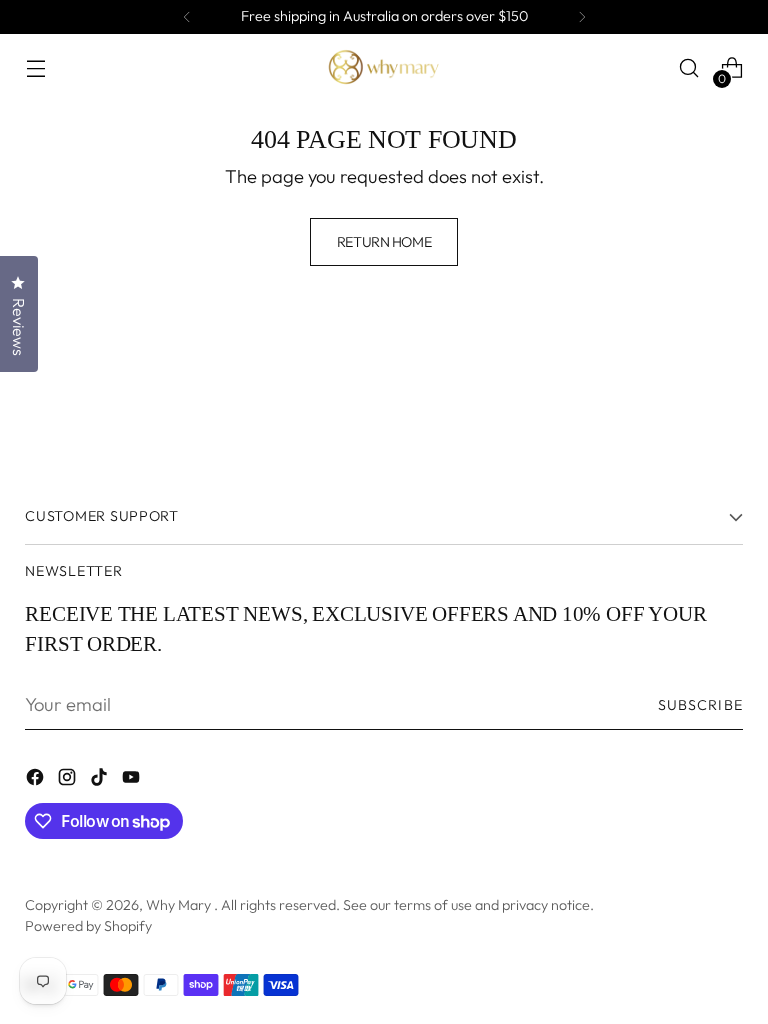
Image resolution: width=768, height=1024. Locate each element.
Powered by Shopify (88, 926)
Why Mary (180, 905)
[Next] (582, 17)
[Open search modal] (689, 68)
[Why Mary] (384, 68)
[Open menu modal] (35, 68)
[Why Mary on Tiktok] (101, 781)
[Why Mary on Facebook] (37, 781)
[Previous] (187, 17)
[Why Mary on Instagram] (69, 781)
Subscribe (700, 705)
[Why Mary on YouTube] (133, 781)
